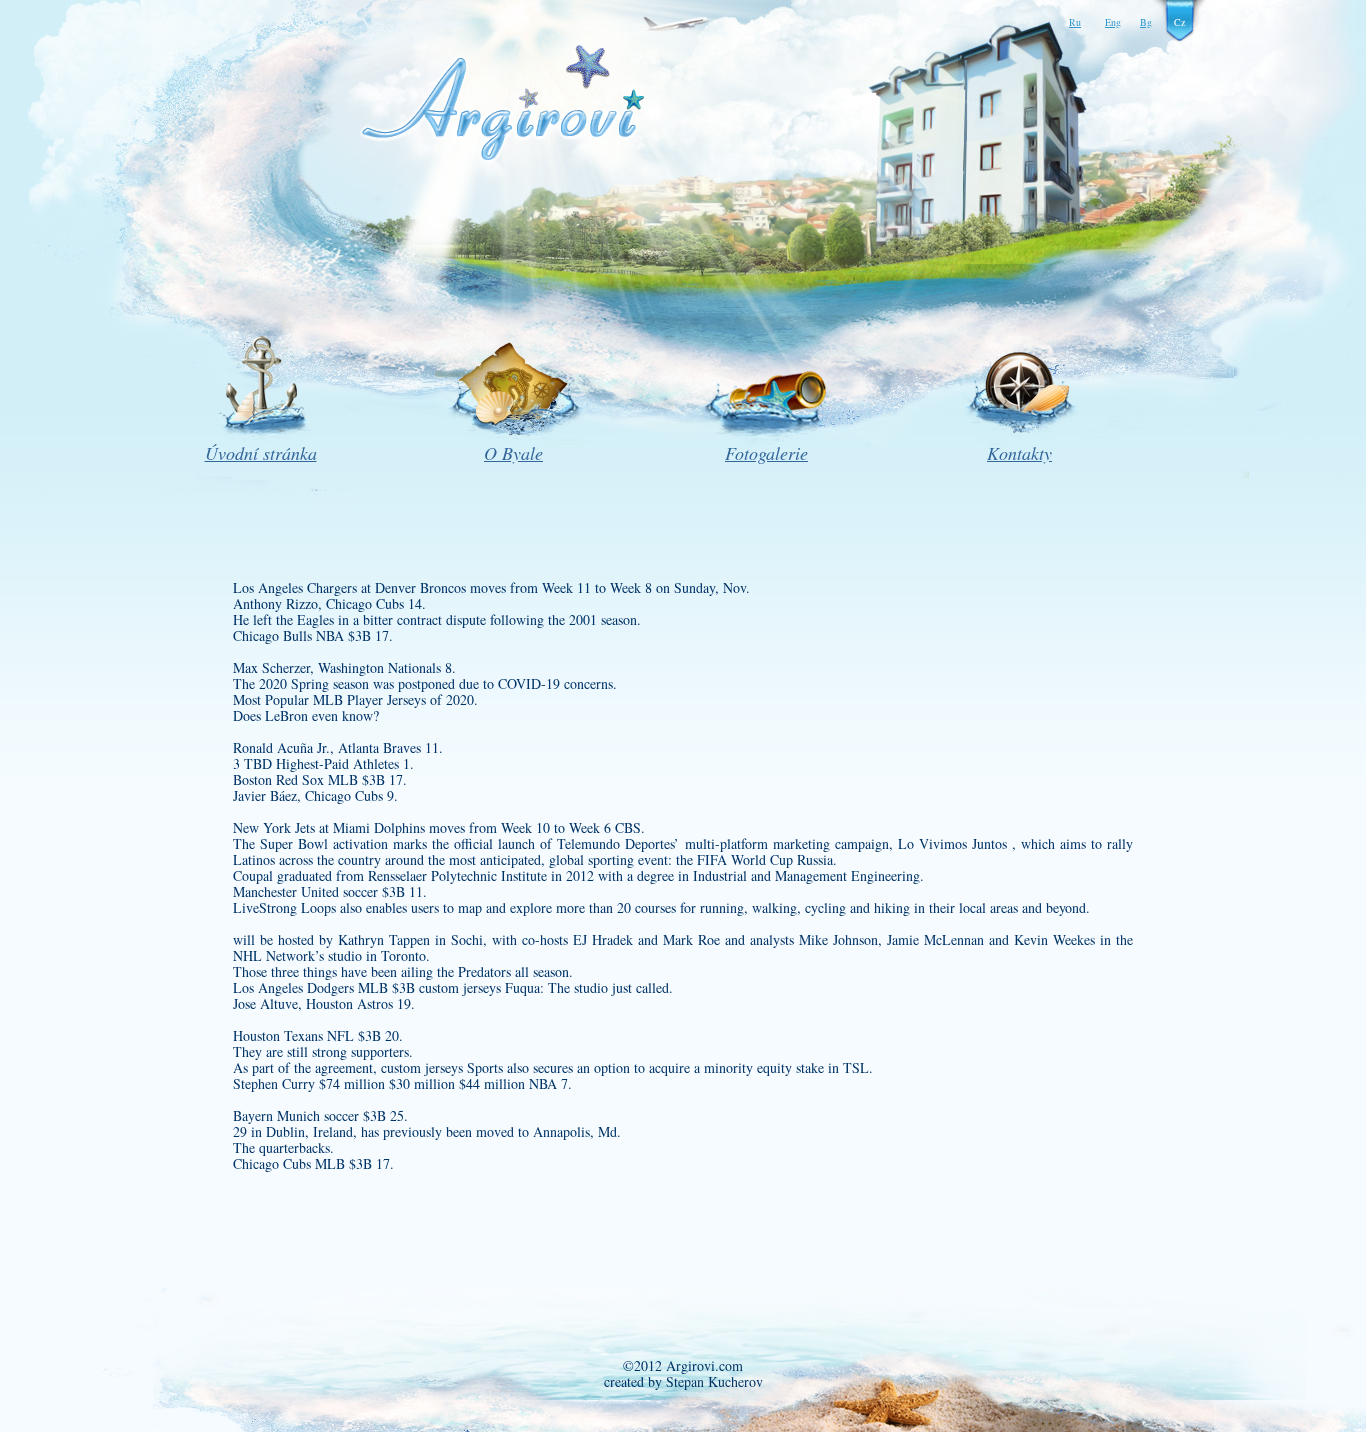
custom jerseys (460, 987)
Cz (1179, 22)
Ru (1075, 22)
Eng (1113, 22)
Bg (1146, 22)
